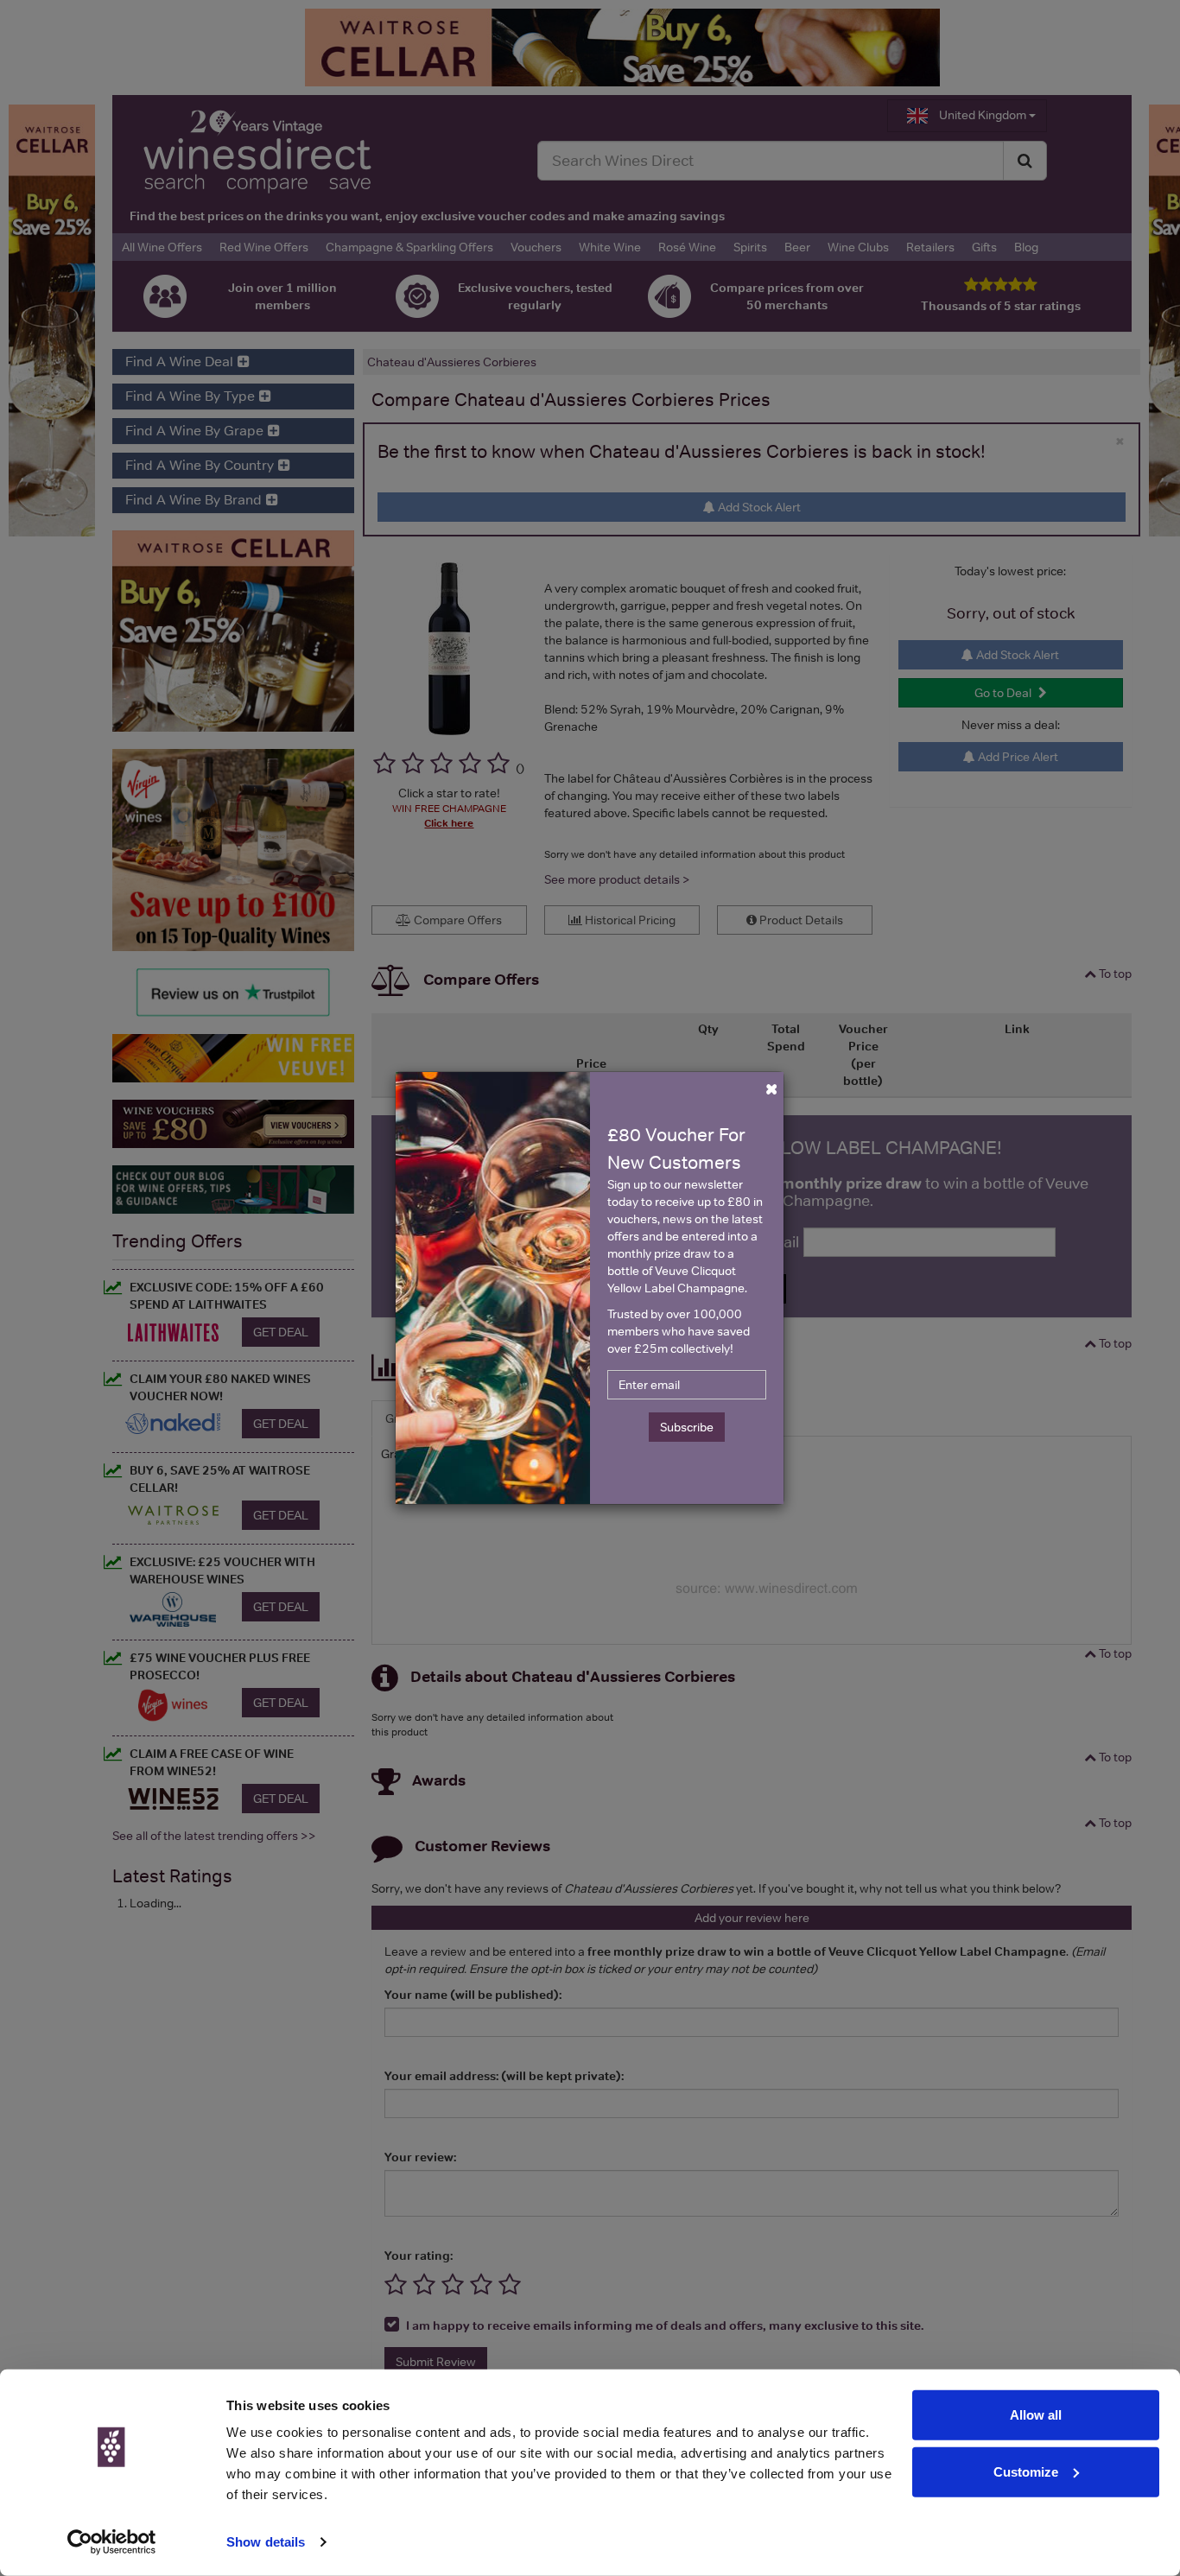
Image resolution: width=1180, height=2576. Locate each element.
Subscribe (687, 1427)
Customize (1026, 2471)
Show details (266, 2542)
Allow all (1036, 2415)
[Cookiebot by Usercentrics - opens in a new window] (112, 2542)
